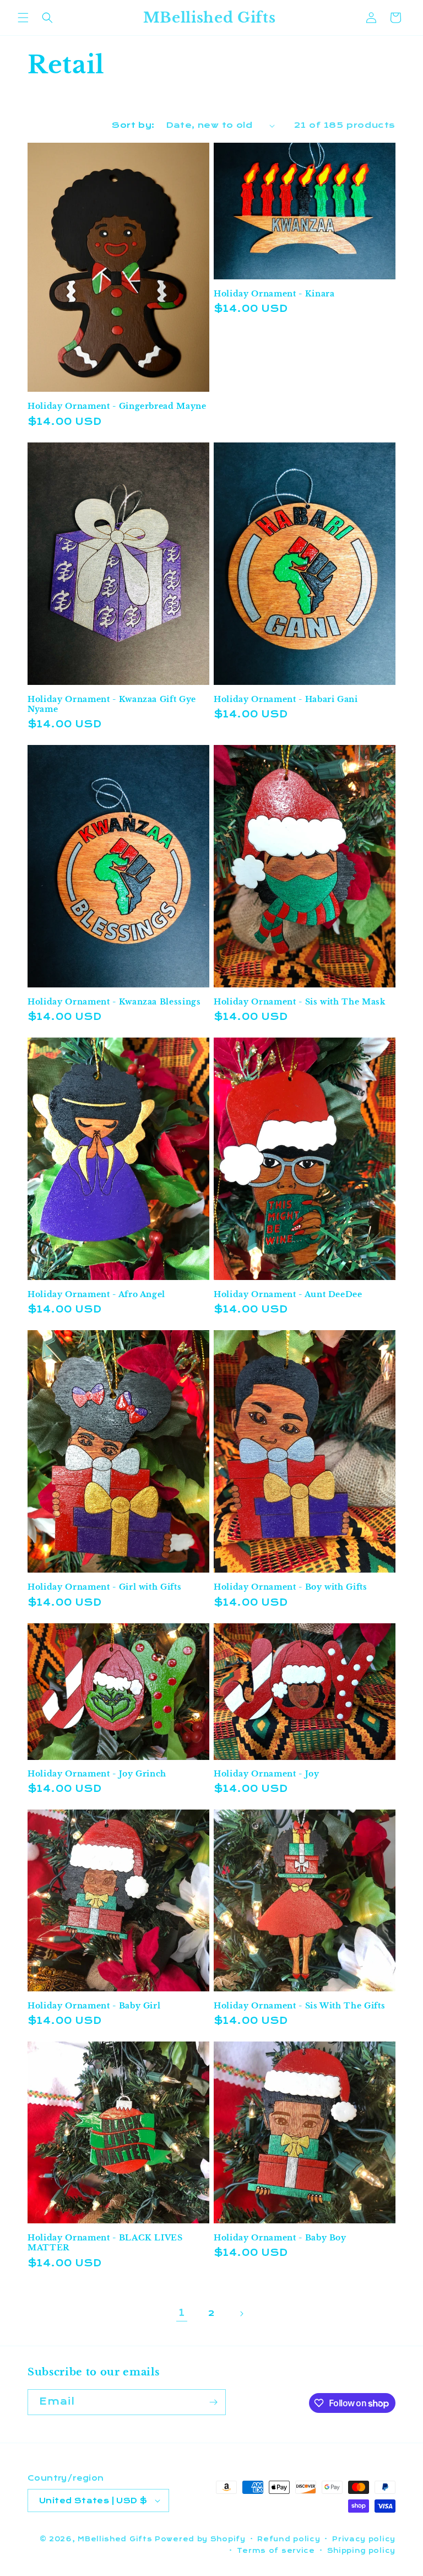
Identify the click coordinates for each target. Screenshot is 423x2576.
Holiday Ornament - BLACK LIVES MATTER (105, 2243)
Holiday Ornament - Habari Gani (286, 699)
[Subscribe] (213, 2402)
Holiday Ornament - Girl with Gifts (104, 1587)
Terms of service (276, 2551)
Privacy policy (364, 2539)
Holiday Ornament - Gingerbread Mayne (117, 406)
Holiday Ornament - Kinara (274, 294)
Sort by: (133, 125)
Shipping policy (362, 2551)
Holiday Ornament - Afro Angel (96, 1294)
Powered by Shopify (200, 2539)
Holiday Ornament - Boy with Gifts (291, 1587)
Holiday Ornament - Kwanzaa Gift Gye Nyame (112, 704)
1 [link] (182, 2313)
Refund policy (289, 2539)
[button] (23, 18)
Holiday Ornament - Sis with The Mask (300, 1002)
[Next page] (241, 2314)
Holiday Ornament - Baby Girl (94, 2006)
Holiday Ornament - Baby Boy (280, 2238)
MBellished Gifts (115, 2539)
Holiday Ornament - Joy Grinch (97, 1774)
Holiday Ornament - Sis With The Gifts (299, 2006)
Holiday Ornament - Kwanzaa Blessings (114, 1002)
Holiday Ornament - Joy (267, 1774)
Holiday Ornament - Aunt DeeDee (288, 1294)
